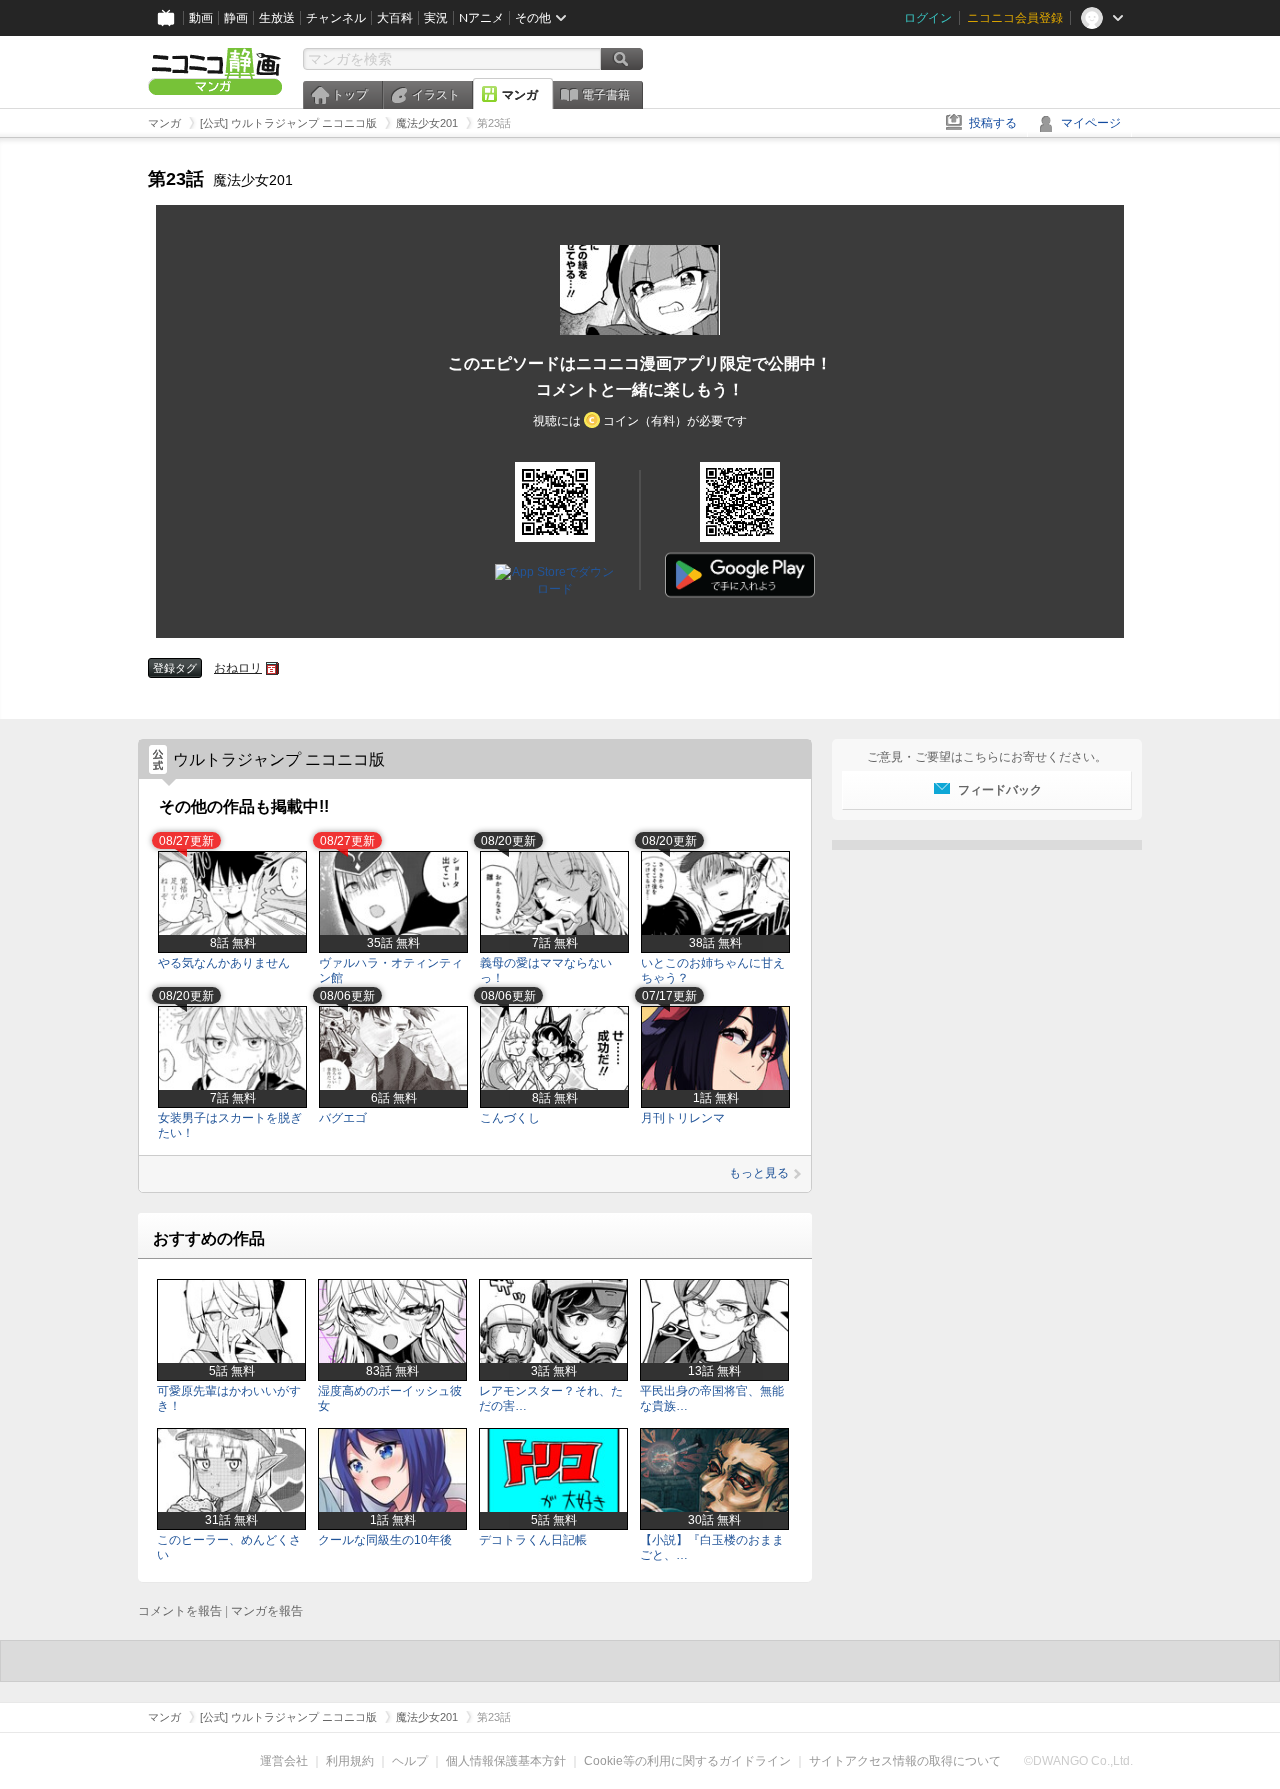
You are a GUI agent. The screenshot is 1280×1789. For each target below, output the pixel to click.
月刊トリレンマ (683, 1118)
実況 (436, 18)
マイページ (1091, 123)
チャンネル (336, 18)
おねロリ (238, 668)
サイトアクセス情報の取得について (905, 1761)
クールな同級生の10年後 (385, 1540)
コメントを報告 (180, 1611)
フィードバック (1000, 790)
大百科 (395, 18)
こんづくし (510, 1118)
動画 (201, 18)
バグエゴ (343, 1118)
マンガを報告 (267, 1611)
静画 (236, 18)
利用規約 (350, 1761)
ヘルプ (410, 1761)
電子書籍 (606, 95)
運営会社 (284, 1761)
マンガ (520, 95)
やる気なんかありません (224, 963)
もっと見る (759, 1173)
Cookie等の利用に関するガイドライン (687, 1761)
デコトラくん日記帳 (533, 1540)
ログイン (928, 18)
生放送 (277, 18)
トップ (350, 95)
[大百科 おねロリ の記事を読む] (272, 668)
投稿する (993, 123)
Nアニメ (481, 18)
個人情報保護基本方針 (506, 1761)
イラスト (436, 95)
